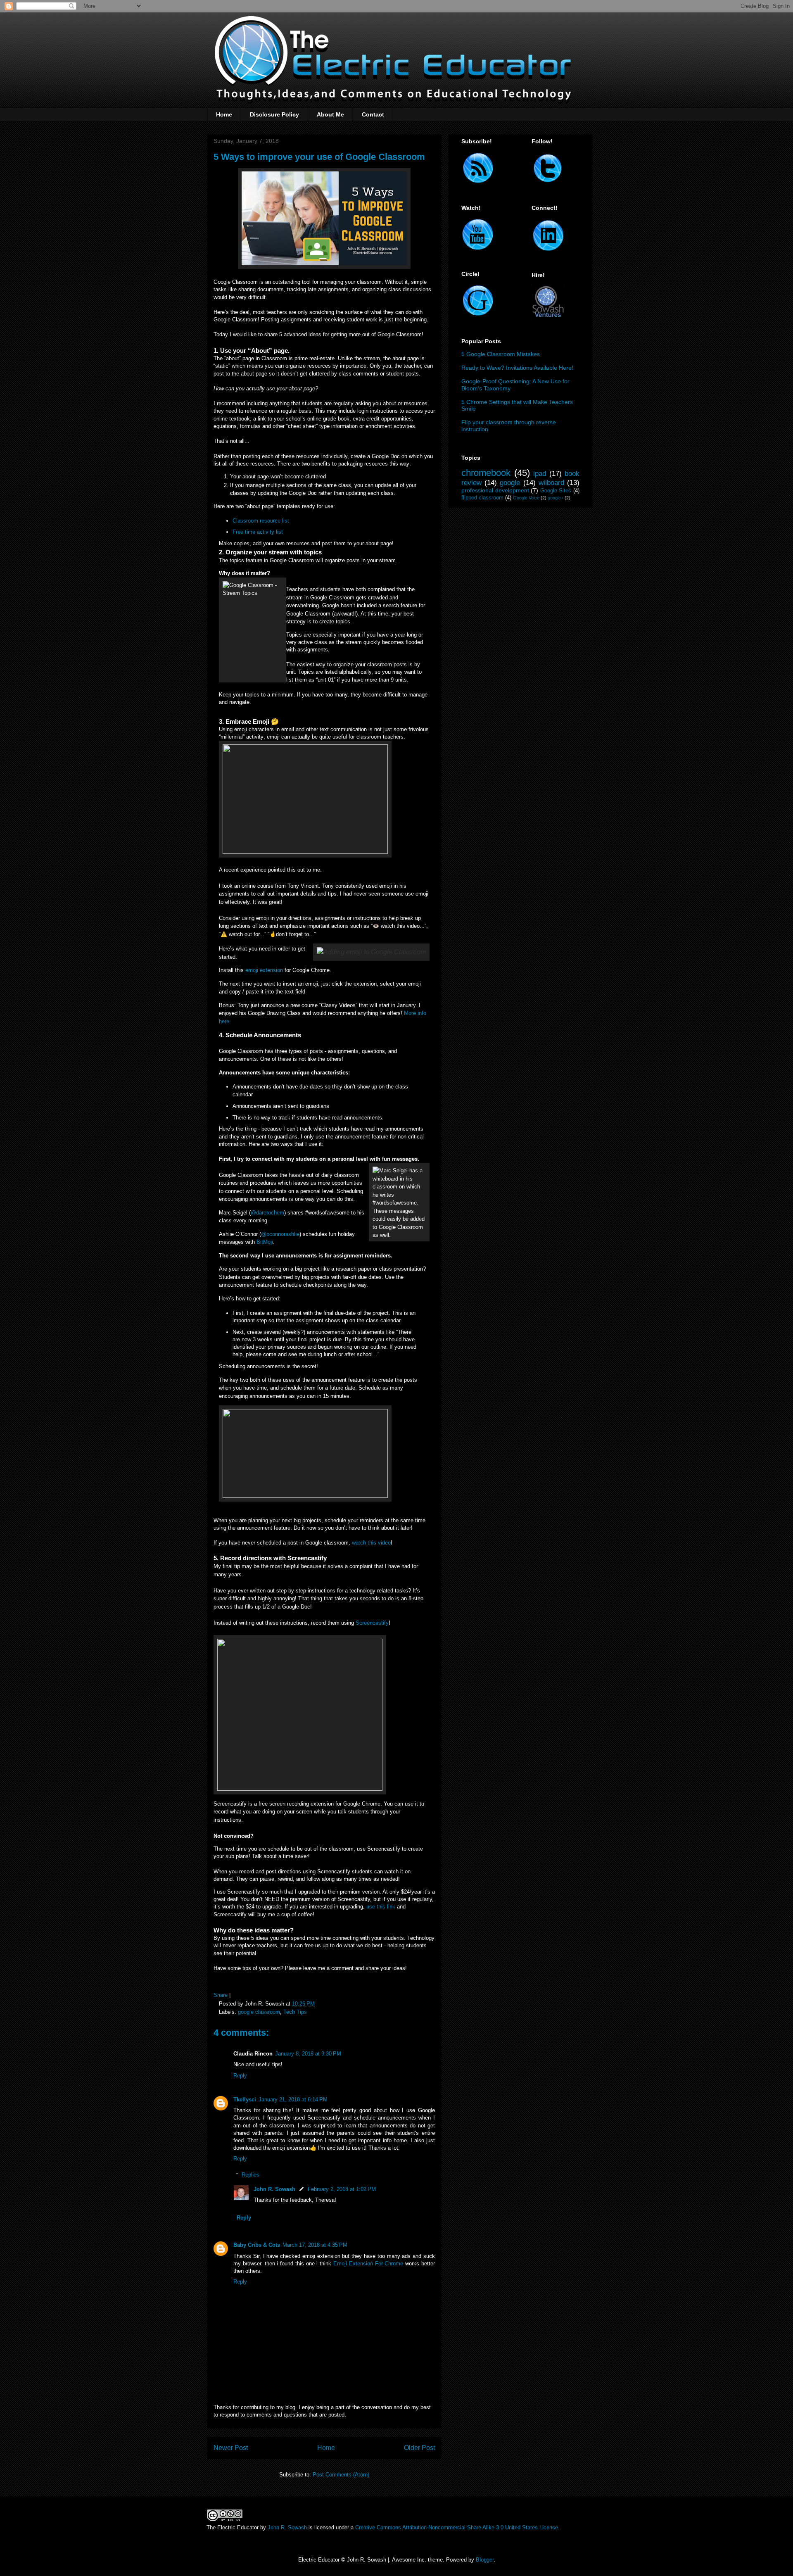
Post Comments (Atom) (341, 2475)
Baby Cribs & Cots (257, 2245)
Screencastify (372, 1623)
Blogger (485, 2560)
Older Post (419, 2448)
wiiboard (551, 483)
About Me (330, 114)
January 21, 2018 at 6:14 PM (293, 2100)
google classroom (259, 2012)
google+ (556, 498)
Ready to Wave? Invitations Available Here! (517, 368)
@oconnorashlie (280, 1234)
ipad (540, 474)
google (510, 483)
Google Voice (526, 498)
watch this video (371, 1543)
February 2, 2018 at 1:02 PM (342, 2189)
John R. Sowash (274, 2189)
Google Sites (556, 491)
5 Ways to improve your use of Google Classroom (319, 157)
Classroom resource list (261, 521)
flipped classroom (482, 498)
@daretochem (267, 1213)
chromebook (486, 473)
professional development (495, 490)
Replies (250, 2175)
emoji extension (264, 970)
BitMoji (265, 1242)
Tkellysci (245, 2100)
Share (221, 1995)
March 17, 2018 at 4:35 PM (315, 2245)
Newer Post (231, 2448)
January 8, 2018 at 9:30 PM (308, 2054)
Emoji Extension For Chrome (368, 2264)
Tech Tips (295, 2012)
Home (224, 114)
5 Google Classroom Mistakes (501, 354)
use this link (382, 1907)
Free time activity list (259, 532)
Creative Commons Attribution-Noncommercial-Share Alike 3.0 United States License (457, 2527)
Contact (373, 114)
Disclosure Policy (274, 114)
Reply (240, 2076)
